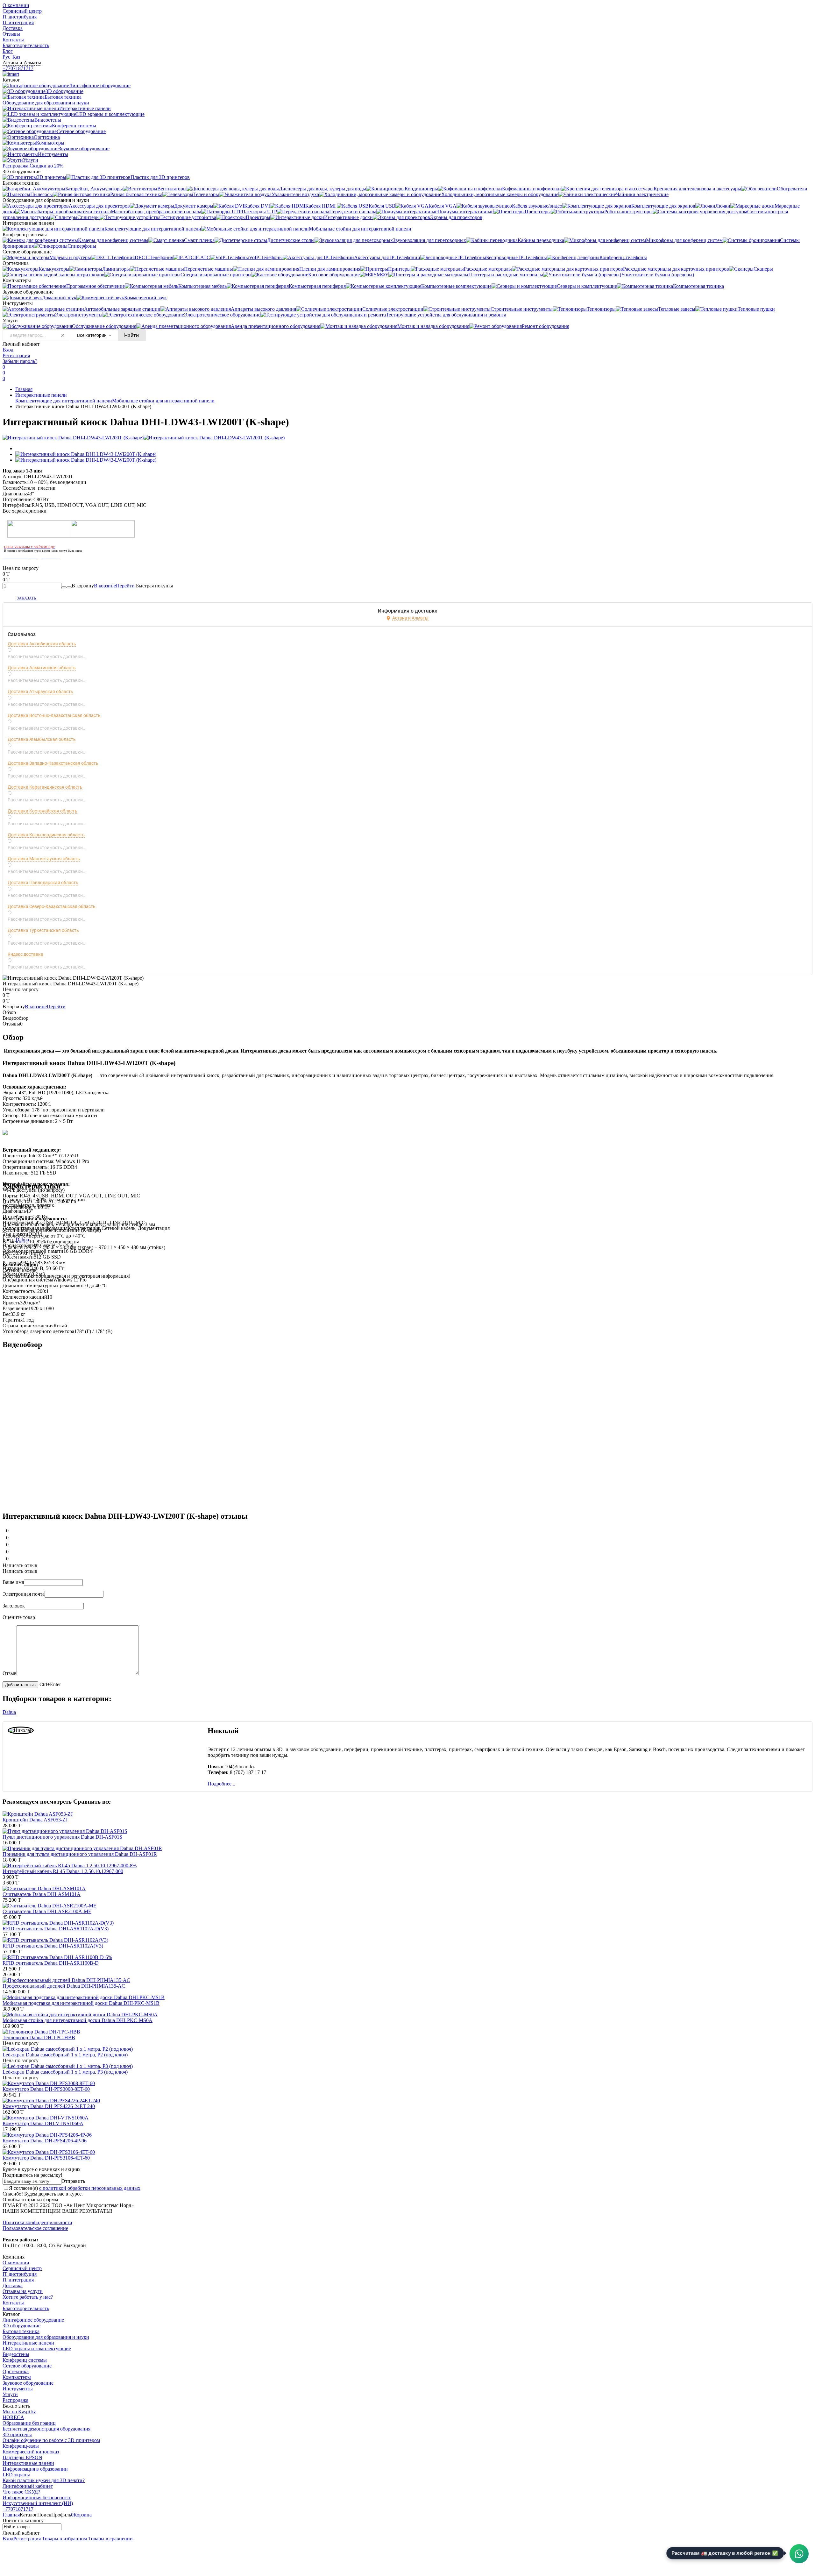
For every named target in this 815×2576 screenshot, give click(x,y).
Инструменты (18, 2389)
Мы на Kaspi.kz (19, 2412)
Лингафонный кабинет (28, 2486)
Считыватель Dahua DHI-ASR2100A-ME (47, 1911)
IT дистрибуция (20, 17)
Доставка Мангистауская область (44, 859)
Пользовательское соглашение (35, 2228)
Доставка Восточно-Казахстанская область (54, 715)
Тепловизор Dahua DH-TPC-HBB (39, 2037)
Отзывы (11, 34)
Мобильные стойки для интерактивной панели (163, 401)
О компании (16, 5)
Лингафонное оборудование (33, 2320)
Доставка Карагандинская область (45, 787)
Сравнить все (92, 1802)
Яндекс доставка (25, 954)
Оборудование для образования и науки (46, 2337)
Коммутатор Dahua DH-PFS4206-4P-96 (45, 2141)
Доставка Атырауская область (40, 692)
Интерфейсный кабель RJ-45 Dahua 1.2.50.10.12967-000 (63, 1871)
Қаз (16, 57)
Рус (6, 57)
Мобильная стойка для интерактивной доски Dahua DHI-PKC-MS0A (78, 2020)
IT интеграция (18, 22)
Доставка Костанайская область (43, 811)
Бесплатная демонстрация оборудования (46, 2429)
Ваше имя (13, 1582)
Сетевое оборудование (27, 2366)
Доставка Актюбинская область (42, 644)
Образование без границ (29, 2423)
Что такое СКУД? (21, 2492)
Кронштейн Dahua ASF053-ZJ (35, 1820)
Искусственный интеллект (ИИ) (38, 2503)
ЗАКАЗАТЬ (26, 598)
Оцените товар (19, 1617)
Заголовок (14, 1606)
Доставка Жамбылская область (42, 739)
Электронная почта (24, 1594)
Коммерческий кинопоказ (31, 2452)
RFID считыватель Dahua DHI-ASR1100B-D (51, 1963)
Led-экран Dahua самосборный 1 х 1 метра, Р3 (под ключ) (65, 2072)
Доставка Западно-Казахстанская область (53, 763)
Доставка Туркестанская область (43, 930)
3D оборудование (21, 2326)
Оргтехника (16, 2371)
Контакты (13, 40)
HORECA (13, 2417)
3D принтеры (17, 2434)
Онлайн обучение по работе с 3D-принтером (51, 2440)
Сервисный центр (22, 11)
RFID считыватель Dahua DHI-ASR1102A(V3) (53, 1946)
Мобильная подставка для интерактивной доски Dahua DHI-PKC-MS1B (81, 2003)
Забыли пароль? (20, 361)
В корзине (115, 586)
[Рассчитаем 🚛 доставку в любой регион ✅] (799, 2554)
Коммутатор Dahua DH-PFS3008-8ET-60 (46, 2089)
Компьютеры (17, 2377)
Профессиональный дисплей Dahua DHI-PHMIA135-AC (64, 1986)
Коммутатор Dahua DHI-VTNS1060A (43, 2123)
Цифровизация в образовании (35, 2469)
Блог (8, 51)
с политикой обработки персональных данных (90, 2188)
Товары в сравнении (110, 2539)
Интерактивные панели (41, 395)
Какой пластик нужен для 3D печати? (44, 2480)
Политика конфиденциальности (37, 2222)
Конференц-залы (21, 2446)
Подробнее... (221, 1784)
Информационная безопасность (37, 2498)
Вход (8, 350)
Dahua (22, 1240)
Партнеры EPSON (22, 2457)
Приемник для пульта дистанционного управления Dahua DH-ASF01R (80, 1854)
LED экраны (16, 2475)
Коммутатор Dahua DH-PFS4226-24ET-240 (49, 2106)
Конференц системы (25, 2360)
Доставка (13, 28)
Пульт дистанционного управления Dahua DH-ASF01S (62, 1837)
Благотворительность (26, 45)
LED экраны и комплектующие (37, 2349)
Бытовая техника (21, 2331)
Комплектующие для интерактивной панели (64, 401)
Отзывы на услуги (23, 2291)
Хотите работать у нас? (28, 2297)
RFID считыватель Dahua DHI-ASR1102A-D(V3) (56, 1929)
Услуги (10, 2394)
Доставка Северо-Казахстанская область (52, 906)
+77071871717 (18, 68)
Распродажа (15, 2400)
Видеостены (16, 2354)
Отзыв (10, 1673)
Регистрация (16, 355)
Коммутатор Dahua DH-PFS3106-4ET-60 (46, 2158)
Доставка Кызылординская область (46, 835)
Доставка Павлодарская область (43, 883)
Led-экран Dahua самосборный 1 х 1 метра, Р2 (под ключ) (65, 2055)
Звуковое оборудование (28, 2383)
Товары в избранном (64, 2539)
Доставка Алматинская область (42, 668)
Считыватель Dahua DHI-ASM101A (42, 1894)
